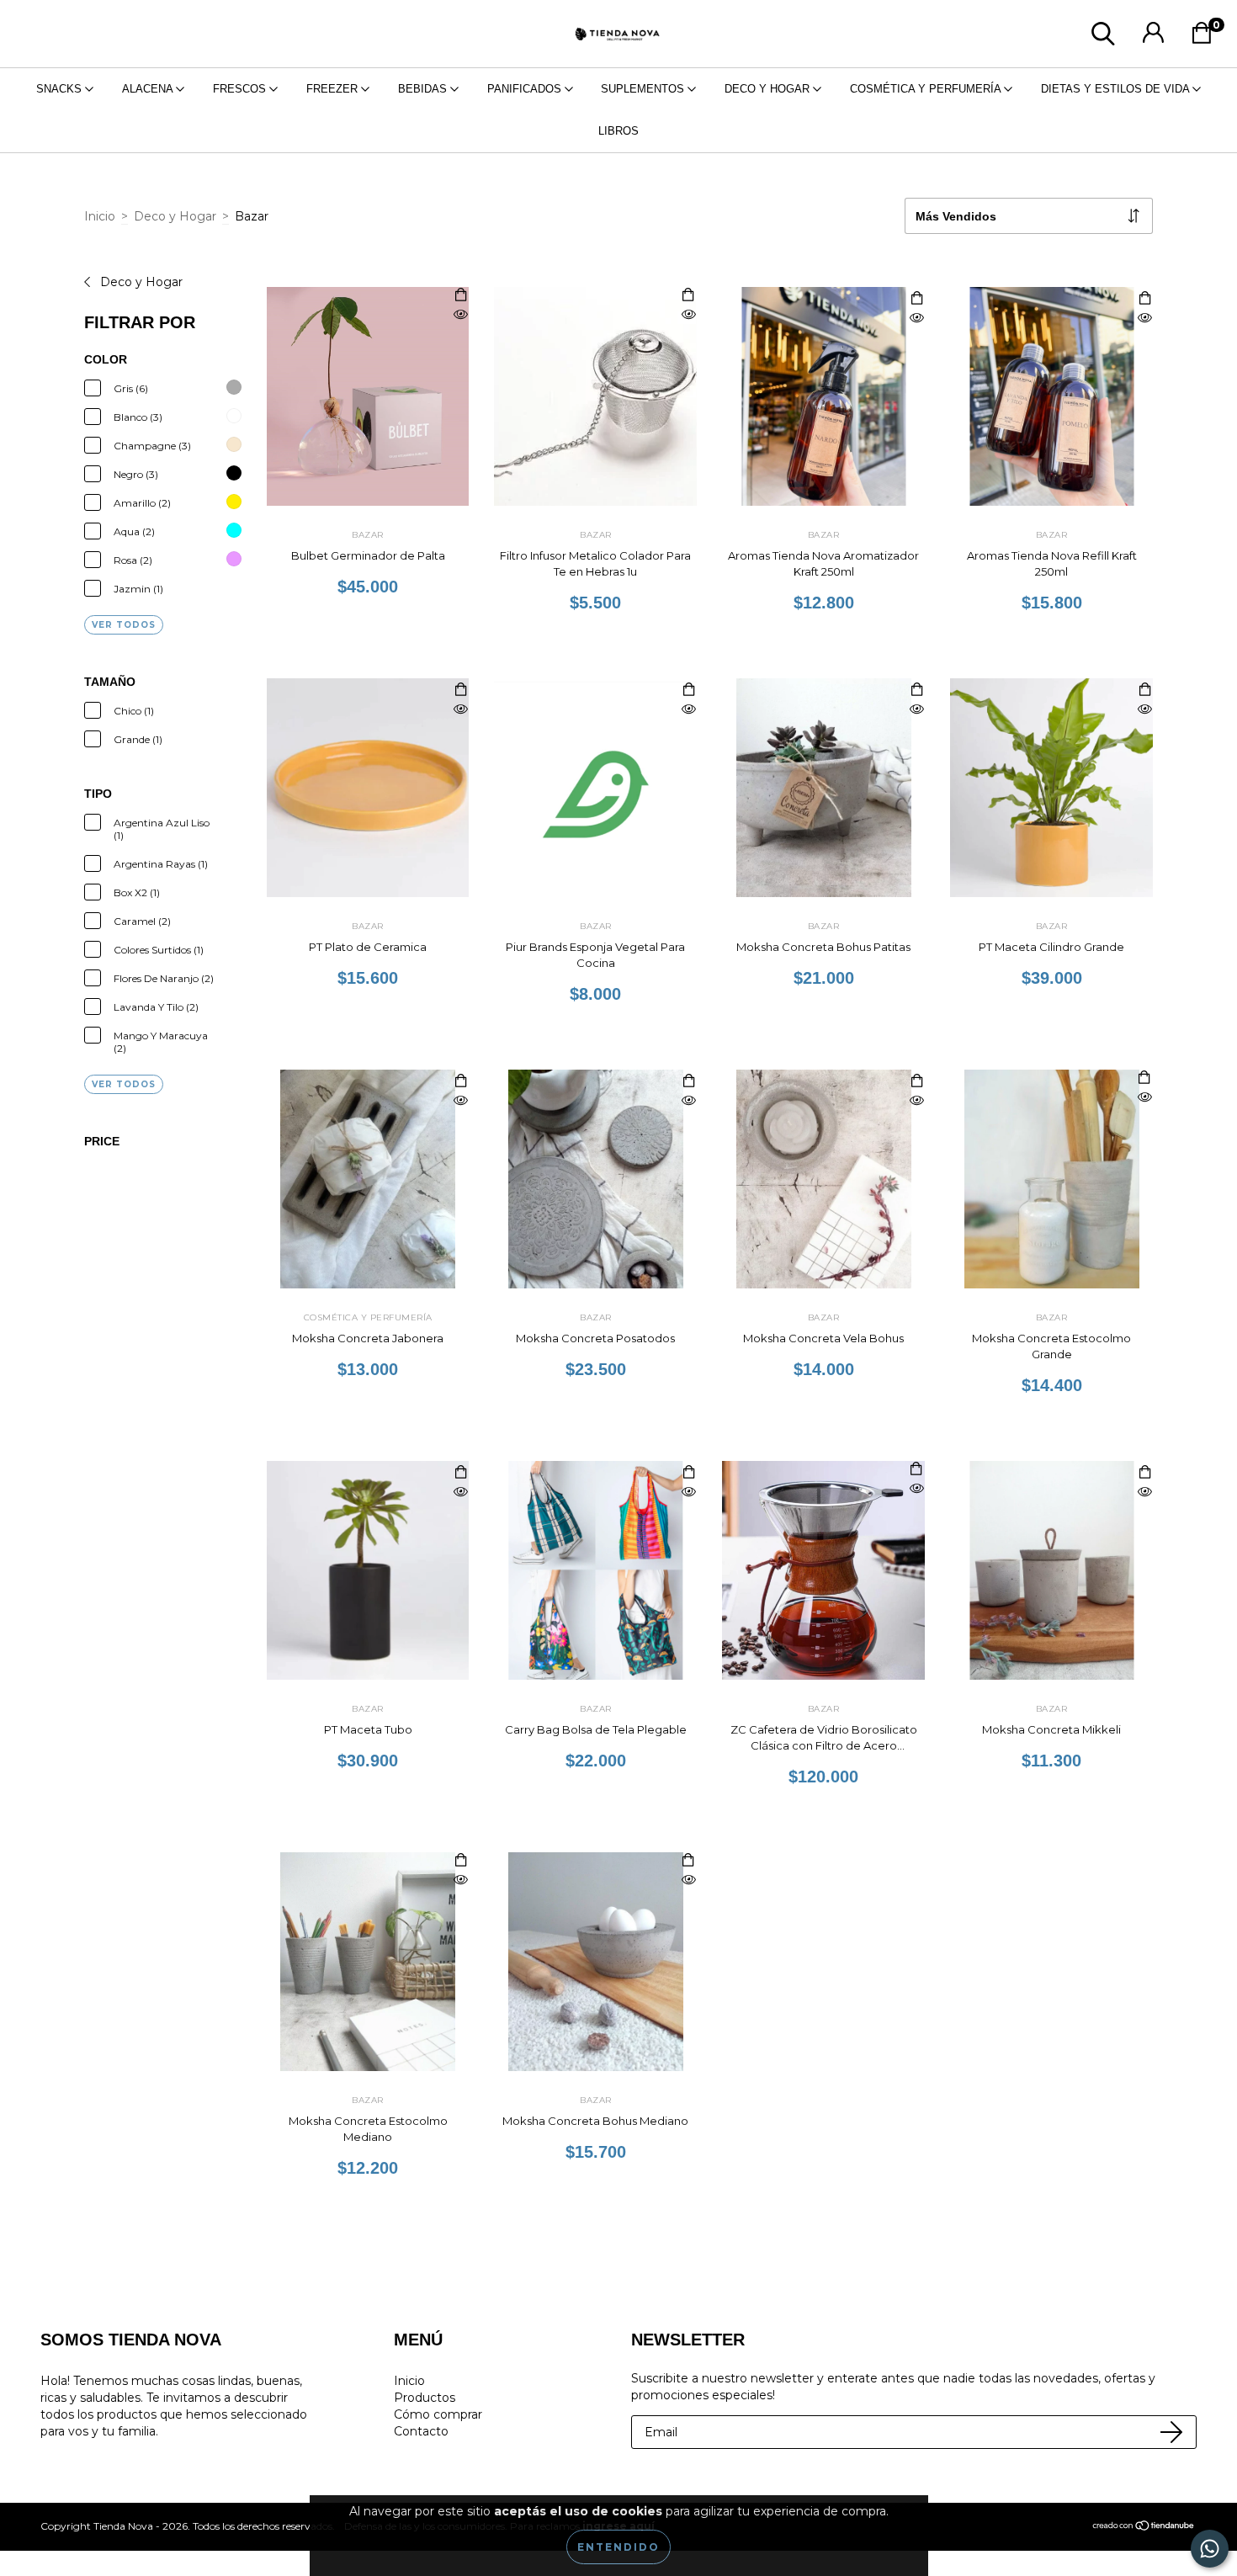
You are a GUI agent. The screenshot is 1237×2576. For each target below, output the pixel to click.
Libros (618, 131)
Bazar (368, 535)
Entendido (618, 2547)
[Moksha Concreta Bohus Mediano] (688, 1880)
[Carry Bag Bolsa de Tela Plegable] (688, 1492)
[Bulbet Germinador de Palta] (460, 315)
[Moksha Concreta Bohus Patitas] (916, 710)
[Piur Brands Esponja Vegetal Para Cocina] (688, 710)
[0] (1206, 38)
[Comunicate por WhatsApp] (1210, 2549)
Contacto (421, 2431)
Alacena (149, 89)
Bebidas (424, 89)
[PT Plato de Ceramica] (460, 710)
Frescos (241, 89)
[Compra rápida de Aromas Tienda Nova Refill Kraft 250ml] (1144, 299)
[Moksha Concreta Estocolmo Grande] (1144, 1098)
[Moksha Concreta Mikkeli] (1144, 1492)
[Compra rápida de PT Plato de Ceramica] (460, 690)
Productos (425, 2398)
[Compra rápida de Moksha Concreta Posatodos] (688, 1082)
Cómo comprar (438, 2414)
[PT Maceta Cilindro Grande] (1144, 710)
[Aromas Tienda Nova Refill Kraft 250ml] (1144, 319)
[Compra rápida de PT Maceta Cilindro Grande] (1144, 690)
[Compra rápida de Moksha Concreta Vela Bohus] (916, 1082)
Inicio (100, 216)
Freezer (334, 89)
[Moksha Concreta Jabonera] (460, 1101)
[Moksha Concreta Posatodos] (688, 1101)
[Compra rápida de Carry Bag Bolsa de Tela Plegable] (688, 1473)
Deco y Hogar (769, 89)
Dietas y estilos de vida (1117, 89)
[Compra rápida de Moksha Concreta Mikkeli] (1144, 1473)
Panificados (526, 89)
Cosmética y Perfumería (927, 89)
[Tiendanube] (1144, 2528)
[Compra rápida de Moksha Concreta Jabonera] (460, 1082)
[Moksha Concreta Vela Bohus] (916, 1101)
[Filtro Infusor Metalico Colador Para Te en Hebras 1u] (688, 315)
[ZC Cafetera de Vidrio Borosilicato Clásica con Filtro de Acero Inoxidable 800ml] (916, 1489)
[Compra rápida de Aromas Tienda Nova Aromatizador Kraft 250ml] (916, 299)
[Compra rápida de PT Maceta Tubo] (460, 1473)
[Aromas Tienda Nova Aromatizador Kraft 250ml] (916, 319)
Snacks (61, 89)
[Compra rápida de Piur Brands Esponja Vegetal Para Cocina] (688, 690)
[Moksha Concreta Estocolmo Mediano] (460, 1880)
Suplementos (644, 89)
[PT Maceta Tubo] (460, 1492)
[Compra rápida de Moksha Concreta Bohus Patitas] (916, 690)
